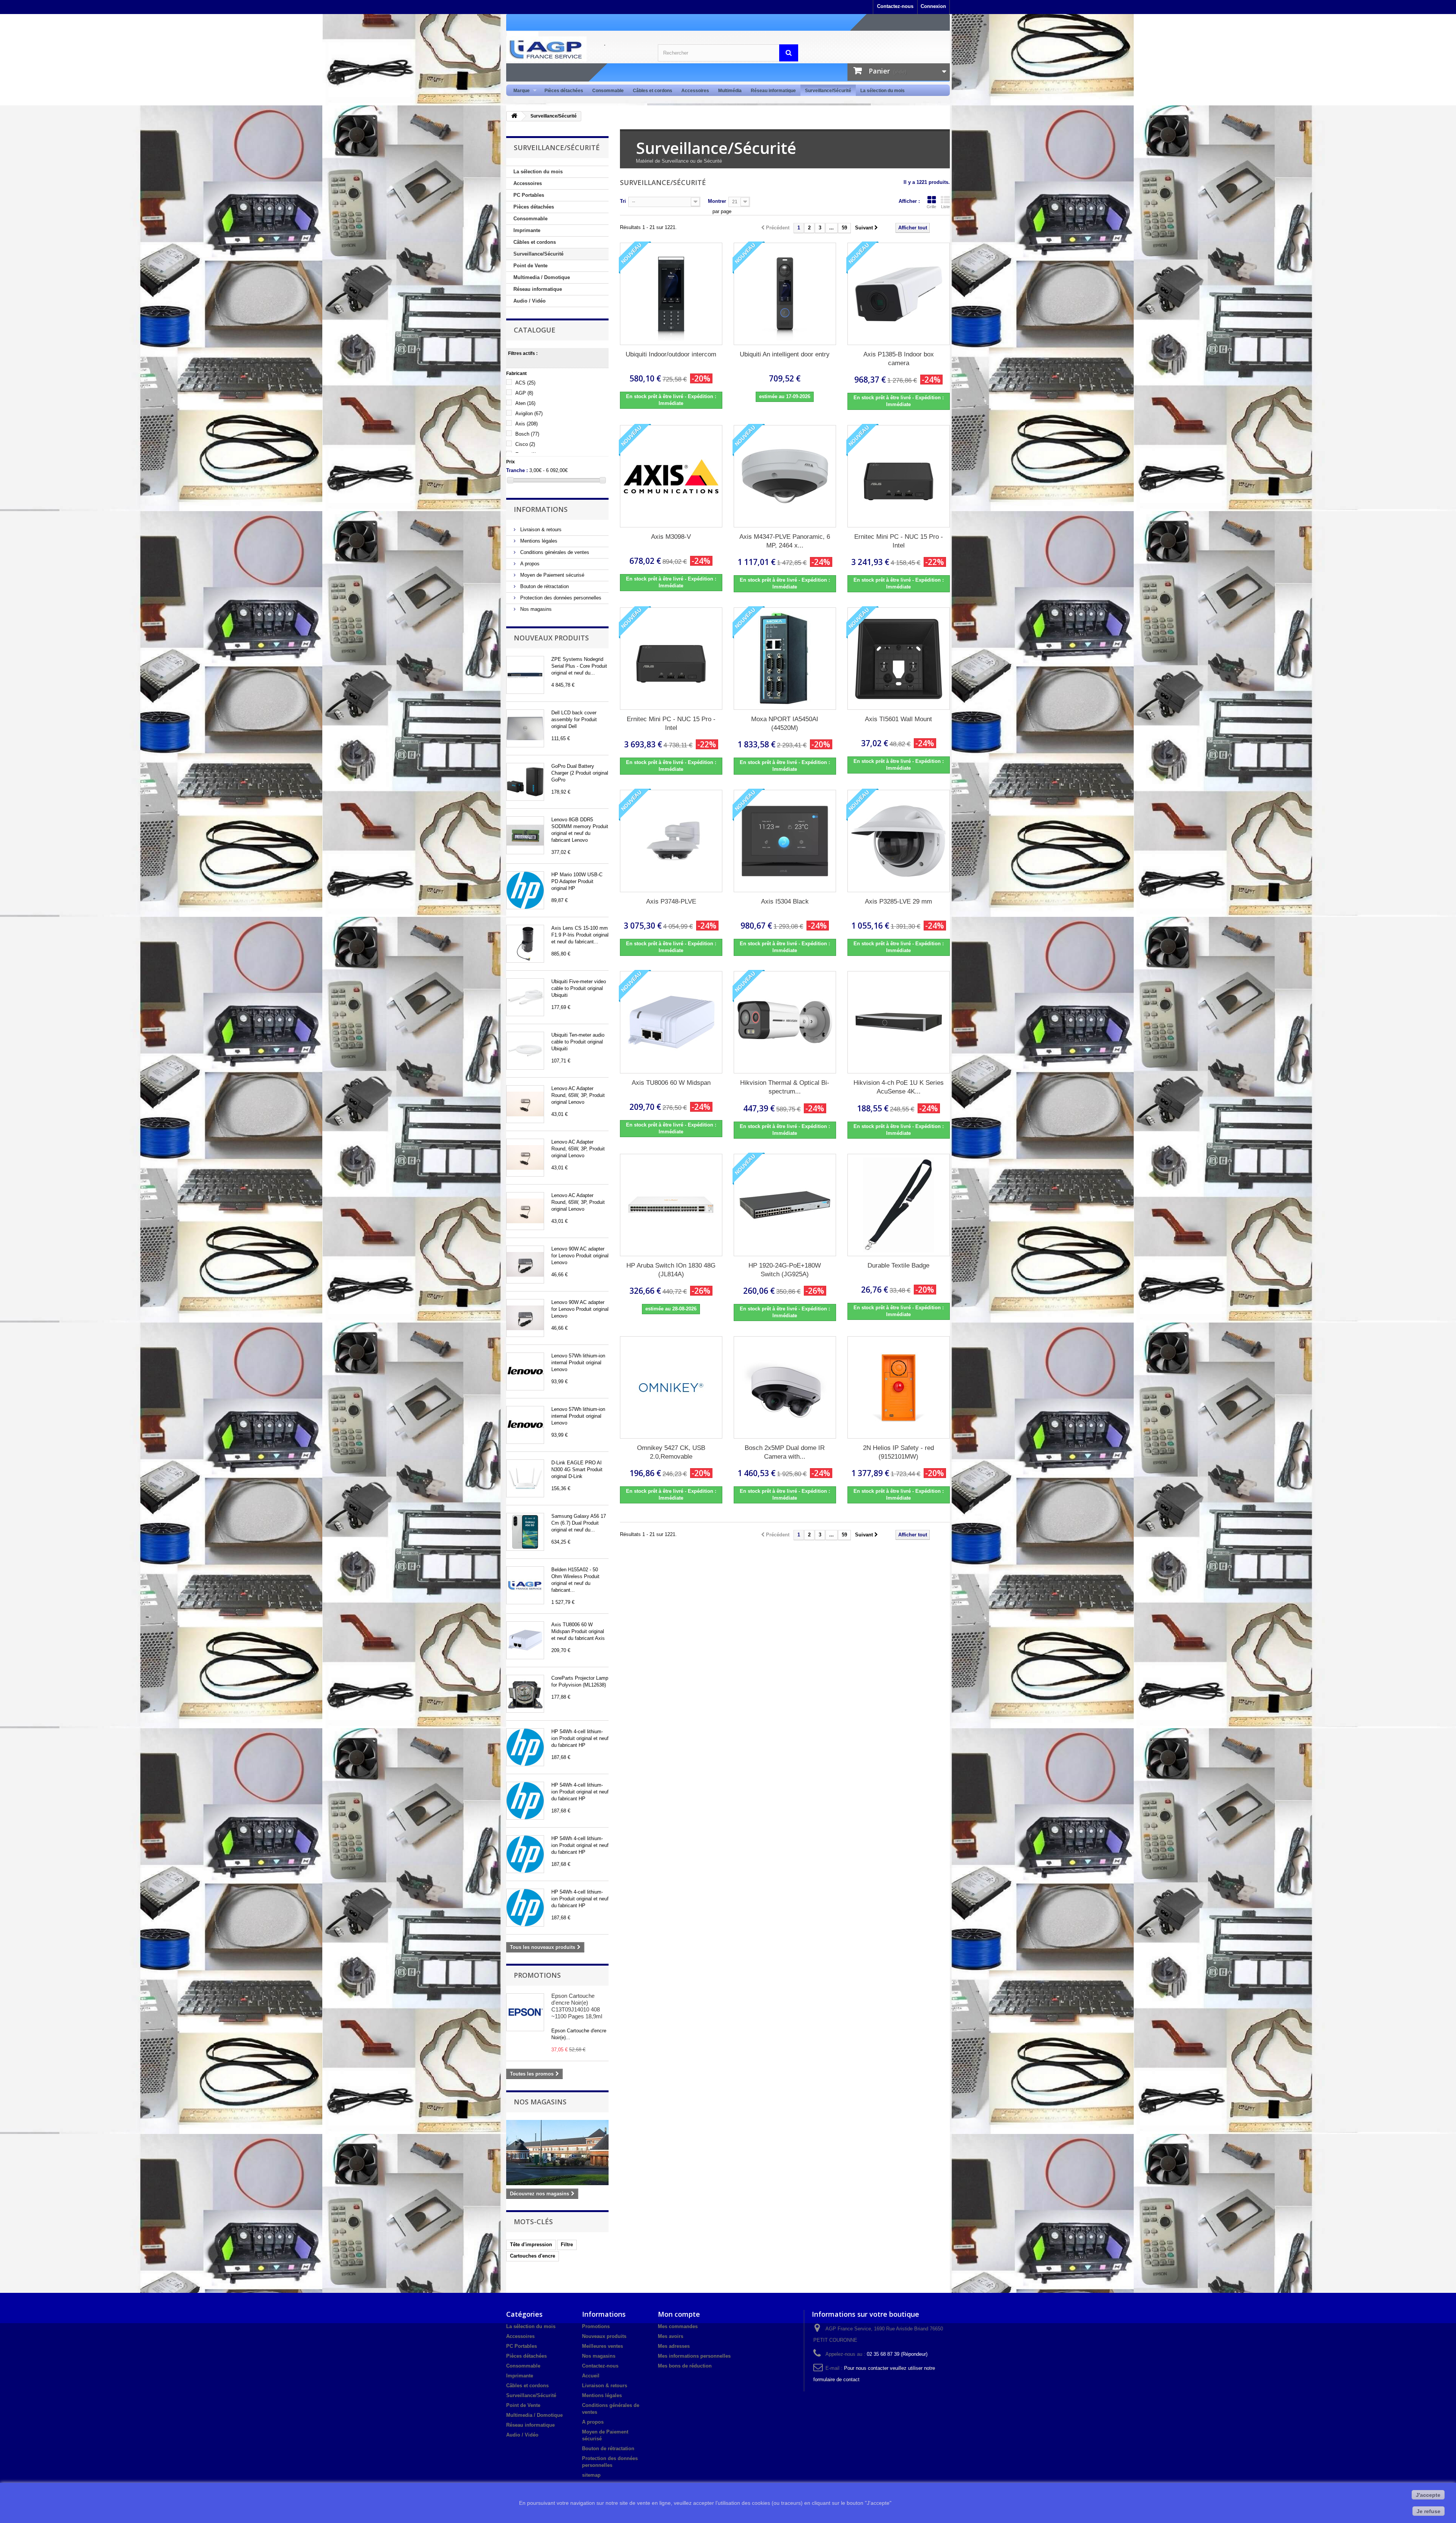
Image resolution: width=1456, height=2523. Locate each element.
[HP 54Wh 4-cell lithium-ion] (525, 1747)
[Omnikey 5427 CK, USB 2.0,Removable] (671, 1387)
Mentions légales (538, 541)
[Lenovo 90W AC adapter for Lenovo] (525, 1265)
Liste (945, 207)
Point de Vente (530, 266)
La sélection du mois (883, 91)
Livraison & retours (540, 530)
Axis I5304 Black (785, 901)
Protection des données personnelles (560, 598)
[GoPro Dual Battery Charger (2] (525, 782)
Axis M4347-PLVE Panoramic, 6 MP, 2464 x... (785, 541)
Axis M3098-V (671, 537)
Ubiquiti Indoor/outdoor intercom (671, 354)
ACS (525, 383)
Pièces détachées (564, 91)
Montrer (717, 201)
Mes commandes (678, 2326)
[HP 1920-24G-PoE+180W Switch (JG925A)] (785, 1205)
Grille (931, 207)
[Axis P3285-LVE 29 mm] (899, 841)
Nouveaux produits (551, 638)
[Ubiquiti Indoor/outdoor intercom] (671, 294)
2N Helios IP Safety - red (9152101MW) (898, 1452)
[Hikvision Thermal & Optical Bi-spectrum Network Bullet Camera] (785, 1022)
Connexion (933, 6)
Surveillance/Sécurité (828, 91)
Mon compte (679, 2314)
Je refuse (1429, 2511)
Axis (526, 424)
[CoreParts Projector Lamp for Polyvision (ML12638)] (525, 1694)
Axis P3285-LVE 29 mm (898, 901)
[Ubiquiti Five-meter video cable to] (525, 997)
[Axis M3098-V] (671, 476)
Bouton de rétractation (544, 586)
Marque (519, 91)
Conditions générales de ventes (554, 552)
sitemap (591, 2475)
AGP (524, 393)
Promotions (537, 1975)
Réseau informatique (773, 91)
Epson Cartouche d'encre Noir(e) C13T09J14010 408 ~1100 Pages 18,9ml (577, 2006)
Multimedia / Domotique (542, 277)
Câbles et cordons (653, 91)
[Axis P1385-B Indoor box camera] (899, 294)
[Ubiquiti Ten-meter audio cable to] (525, 1051)
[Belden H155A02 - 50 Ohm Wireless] (525, 1585)
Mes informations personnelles (694, 2356)
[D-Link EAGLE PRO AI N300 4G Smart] (525, 1478)
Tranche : (517, 470)
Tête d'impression (531, 2244)
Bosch (527, 434)
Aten (525, 403)
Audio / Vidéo (530, 301)
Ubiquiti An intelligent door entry (785, 354)
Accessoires (695, 91)
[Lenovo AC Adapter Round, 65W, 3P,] (525, 1104)
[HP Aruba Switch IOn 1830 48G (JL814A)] (671, 1205)
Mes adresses (674, 2346)
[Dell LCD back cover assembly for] (525, 728)
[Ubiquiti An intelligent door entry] (785, 294)
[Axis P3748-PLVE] (671, 841)
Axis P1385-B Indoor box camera (899, 359)
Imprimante (527, 230)
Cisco (525, 444)
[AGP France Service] (576, 49)
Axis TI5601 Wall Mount (898, 719)
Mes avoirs (671, 2336)
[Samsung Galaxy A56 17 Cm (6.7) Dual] (525, 1532)
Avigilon (529, 413)
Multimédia (730, 91)
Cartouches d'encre (533, 2256)
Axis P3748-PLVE (671, 901)
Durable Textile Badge (898, 1265)
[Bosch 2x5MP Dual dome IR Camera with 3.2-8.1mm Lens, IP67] (785, 1387)
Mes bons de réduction (685, 2366)
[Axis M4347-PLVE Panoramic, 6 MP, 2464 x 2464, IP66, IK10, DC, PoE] (785, 476)
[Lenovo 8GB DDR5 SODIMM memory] (525, 835)
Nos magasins (535, 609)
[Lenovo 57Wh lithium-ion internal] (525, 1371)
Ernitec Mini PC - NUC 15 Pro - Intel (899, 541)
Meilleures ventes (602, 2346)
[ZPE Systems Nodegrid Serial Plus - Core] (525, 675)
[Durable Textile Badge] (899, 1205)
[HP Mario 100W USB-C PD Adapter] (525, 890)
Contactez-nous (895, 6)
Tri (623, 201)
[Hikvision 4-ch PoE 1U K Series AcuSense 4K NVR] (899, 1022)
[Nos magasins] (557, 2153)
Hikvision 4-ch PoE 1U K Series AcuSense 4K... (899, 1087)
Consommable (608, 91)
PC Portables (529, 195)
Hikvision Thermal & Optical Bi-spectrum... (785, 1087)
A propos (529, 564)
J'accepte (1428, 2495)
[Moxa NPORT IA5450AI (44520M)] (785, 659)
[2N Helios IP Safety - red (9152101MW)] (899, 1387)
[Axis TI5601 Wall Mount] (899, 659)
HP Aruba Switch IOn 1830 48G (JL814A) (671, 1270)
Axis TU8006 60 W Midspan (671, 1083)
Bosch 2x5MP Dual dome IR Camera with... (785, 1452)
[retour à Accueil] (514, 116)
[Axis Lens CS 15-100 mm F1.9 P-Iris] (525, 944)
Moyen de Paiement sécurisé (551, 575)
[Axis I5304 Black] (785, 841)
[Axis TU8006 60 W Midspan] (525, 1640)
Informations (541, 509)
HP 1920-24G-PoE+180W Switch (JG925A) (785, 1270)
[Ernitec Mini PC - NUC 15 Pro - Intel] (899, 476)
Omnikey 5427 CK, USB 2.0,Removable (671, 1452)
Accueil (591, 2376)
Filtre (567, 2244)
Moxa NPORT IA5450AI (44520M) (785, 723)
